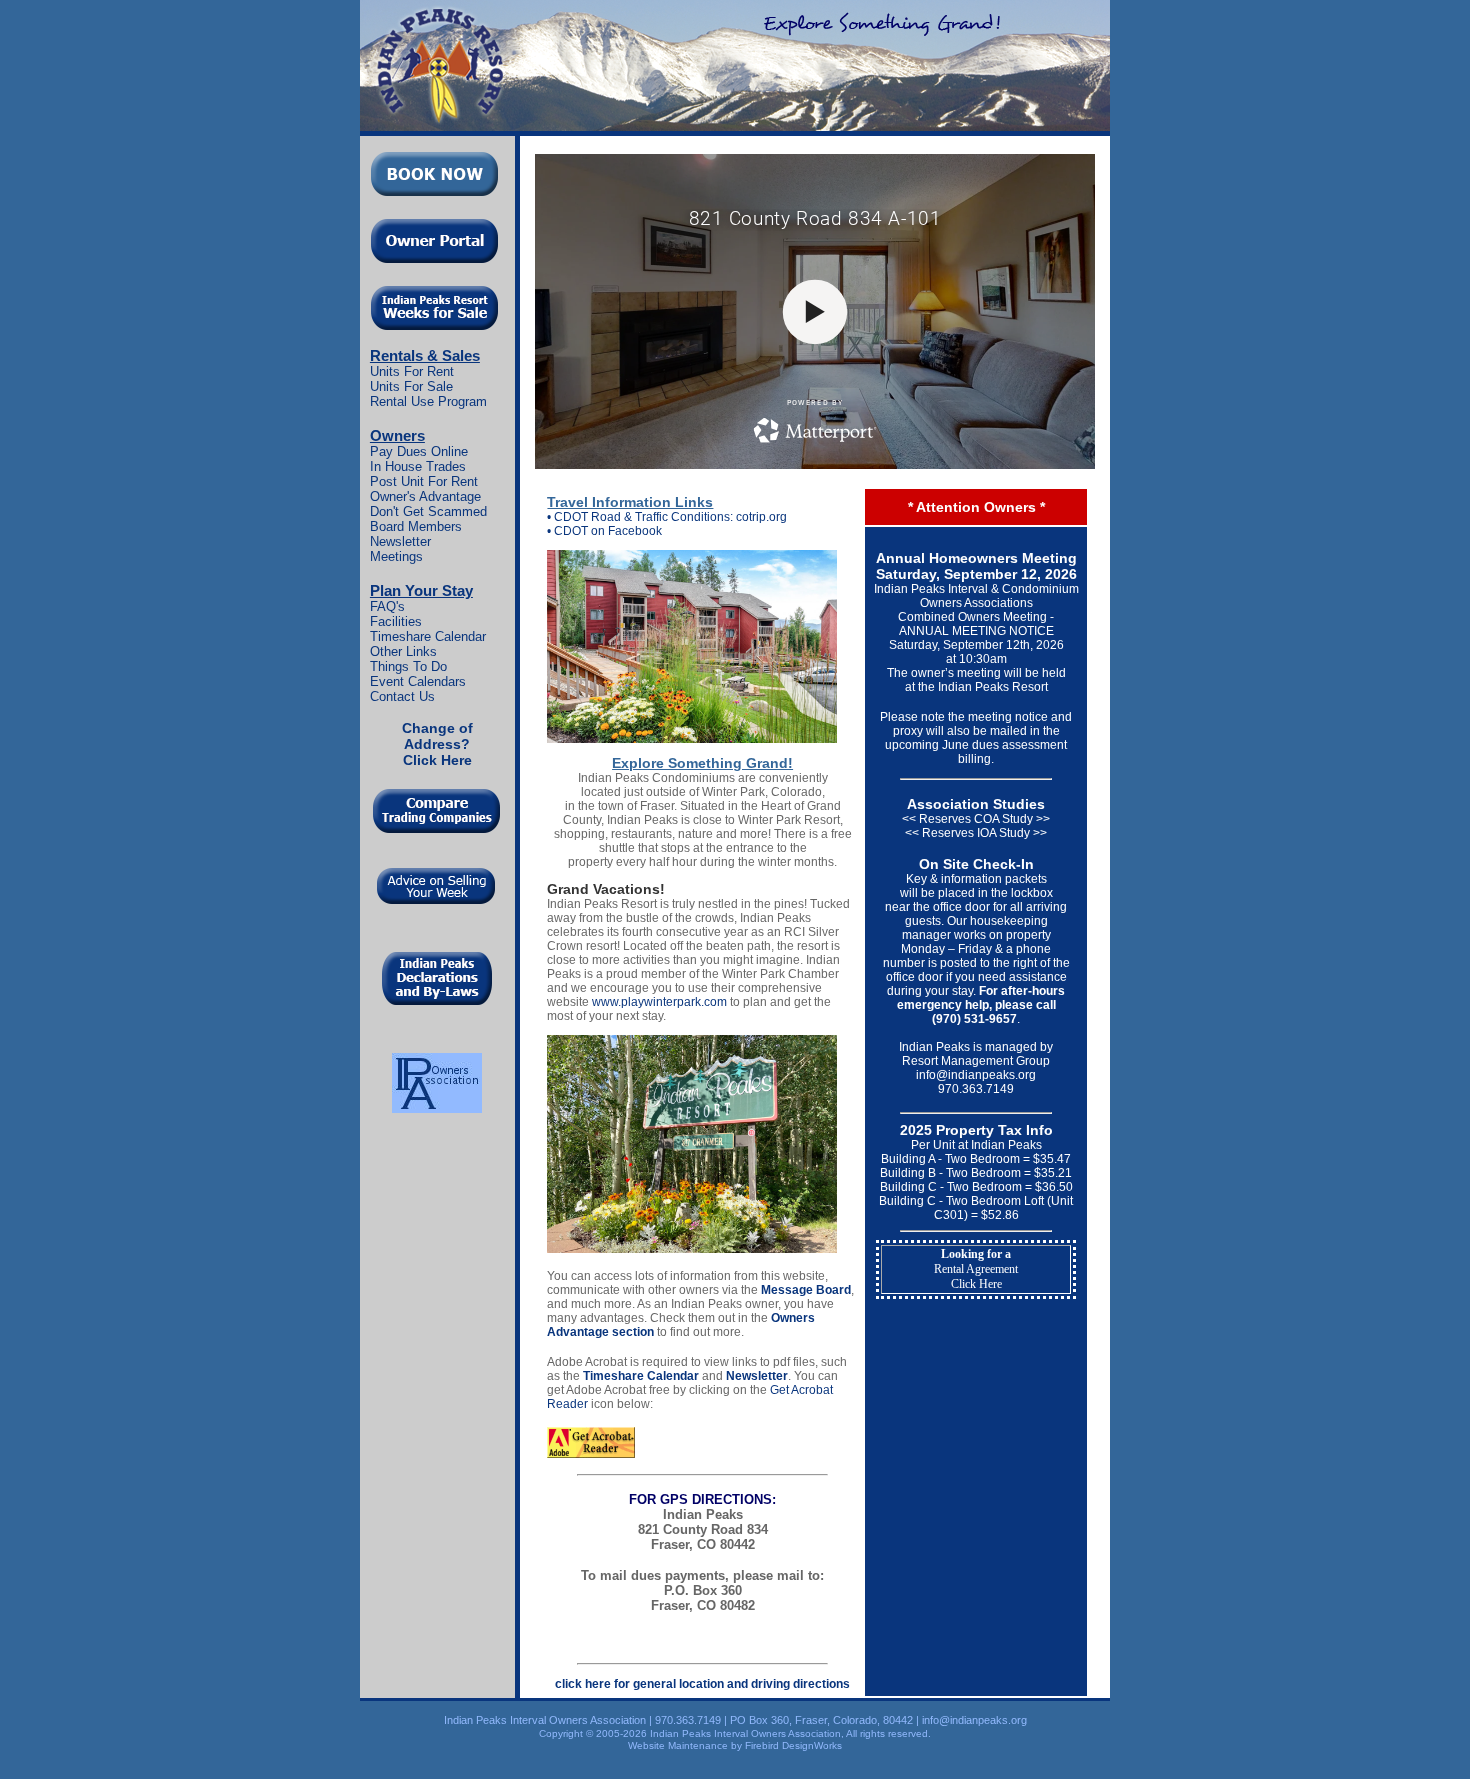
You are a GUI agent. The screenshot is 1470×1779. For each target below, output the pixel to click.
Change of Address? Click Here (437, 744)
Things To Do (408, 666)
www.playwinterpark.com (659, 1002)
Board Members (416, 526)
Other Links (403, 651)
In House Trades (418, 466)
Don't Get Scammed (428, 511)
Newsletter (400, 541)
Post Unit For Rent (424, 481)
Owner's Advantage (425, 496)
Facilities (396, 621)
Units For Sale (411, 386)
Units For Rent (412, 371)
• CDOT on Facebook (604, 531)
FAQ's (387, 606)
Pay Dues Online (419, 451)
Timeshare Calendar (428, 636)
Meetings (396, 556)
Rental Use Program (428, 401)
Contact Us (402, 696)
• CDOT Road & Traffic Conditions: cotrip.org (667, 517)
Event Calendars (418, 681)
